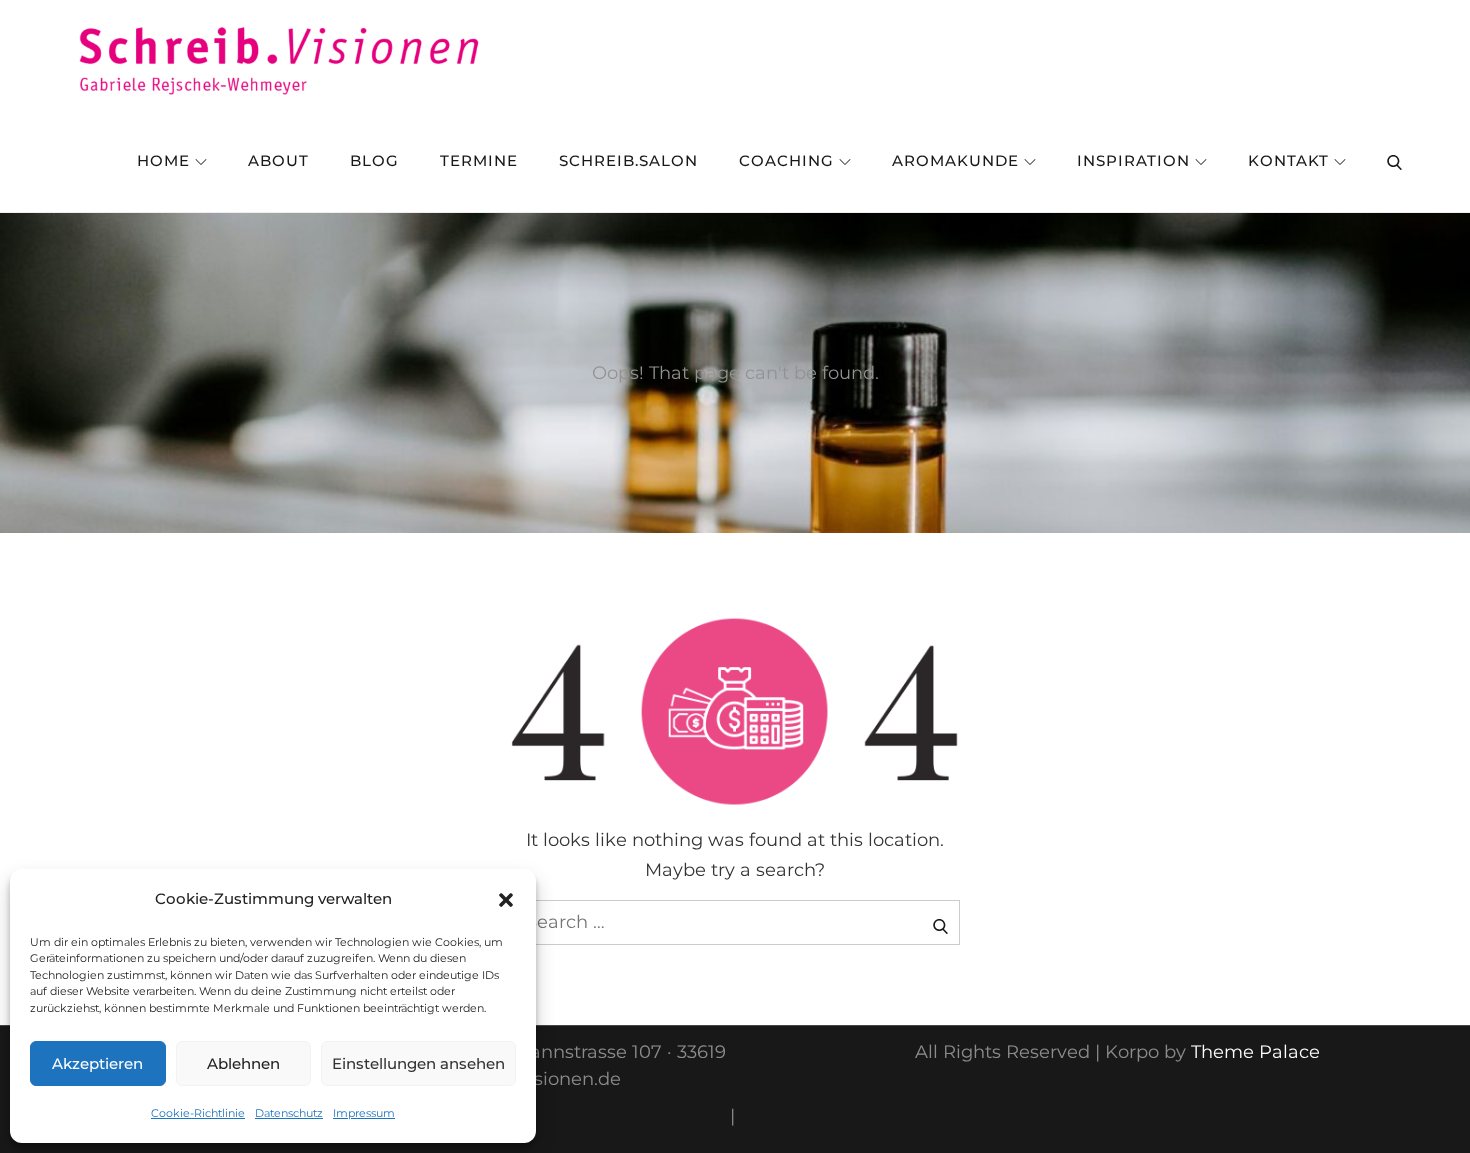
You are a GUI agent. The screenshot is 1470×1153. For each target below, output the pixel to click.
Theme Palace (1255, 1052)
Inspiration (1133, 160)
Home (163, 160)
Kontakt (1288, 160)
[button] (506, 899)
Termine (479, 160)
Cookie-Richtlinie (198, 1113)
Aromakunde (955, 160)
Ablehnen (243, 1063)
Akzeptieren (97, 1063)
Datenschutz (289, 1113)
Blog (374, 160)
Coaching (786, 160)
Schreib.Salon (628, 160)
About (278, 160)
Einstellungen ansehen (418, 1063)
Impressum (364, 1113)
